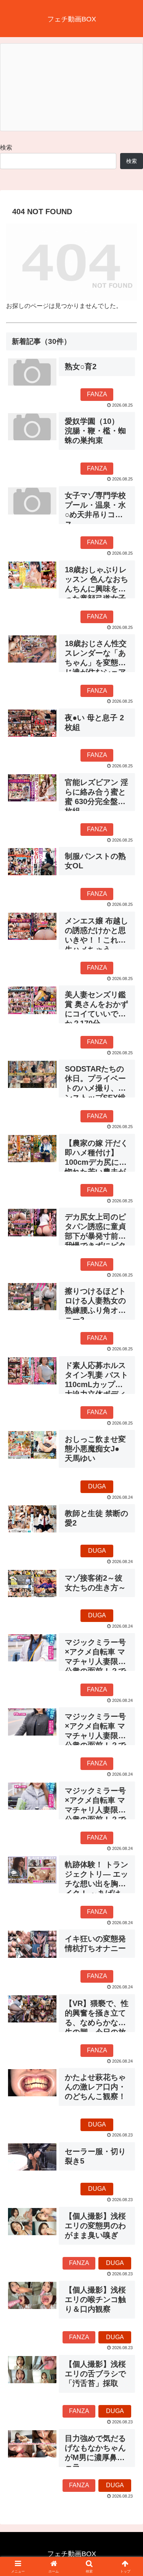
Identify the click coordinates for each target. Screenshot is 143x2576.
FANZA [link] (97, 394)
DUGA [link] (97, 1486)
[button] (128, 1561)
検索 (6, 147)
